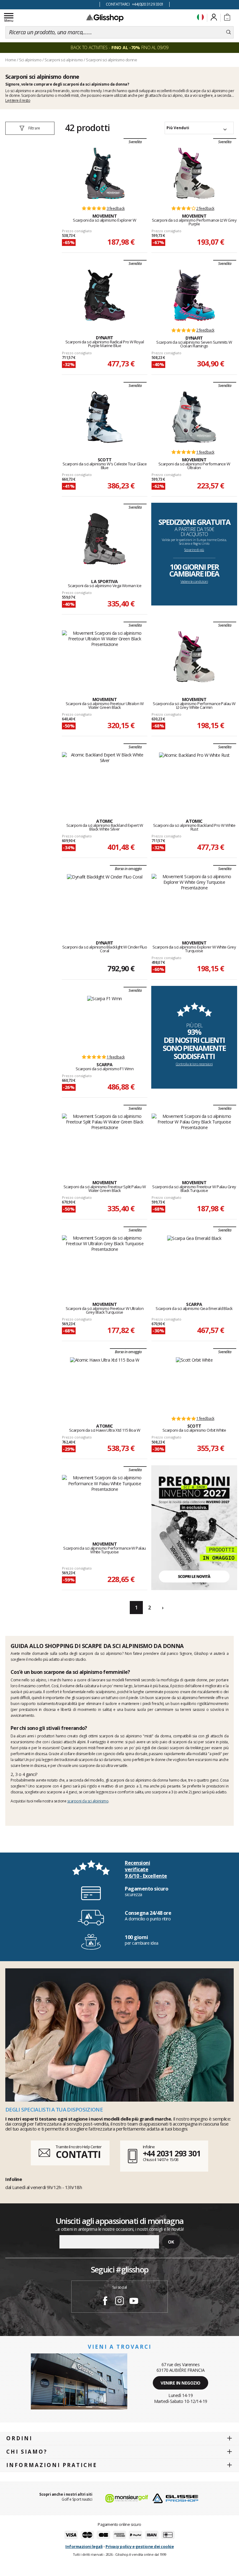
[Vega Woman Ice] (105, 539)
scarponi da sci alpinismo (88, 1801)
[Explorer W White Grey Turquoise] (194, 900)
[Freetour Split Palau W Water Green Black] (105, 1140)
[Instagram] (119, 2302)
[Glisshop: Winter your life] (105, 18)
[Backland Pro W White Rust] (194, 779)
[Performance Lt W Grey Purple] (194, 173)
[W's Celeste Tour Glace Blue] (105, 417)
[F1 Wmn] (105, 1022)
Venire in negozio (180, 2383)
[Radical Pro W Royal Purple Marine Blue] (105, 295)
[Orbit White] (194, 1383)
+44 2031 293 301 (172, 2153)
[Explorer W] (105, 173)
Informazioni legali (84, 2546)
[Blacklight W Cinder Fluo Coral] (105, 900)
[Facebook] (105, 2302)
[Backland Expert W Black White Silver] (105, 779)
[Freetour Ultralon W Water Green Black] (105, 657)
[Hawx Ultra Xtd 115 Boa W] (105, 1383)
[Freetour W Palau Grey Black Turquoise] (194, 1140)
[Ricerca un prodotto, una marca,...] (229, 32)
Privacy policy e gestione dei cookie (140, 2546)
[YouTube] (134, 2302)
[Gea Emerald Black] (194, 1262)
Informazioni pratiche (52, 2465)
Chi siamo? (27, 2452)
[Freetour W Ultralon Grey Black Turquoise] (105, 1262)
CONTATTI (78, 2154)
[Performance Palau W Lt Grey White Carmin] (194, 657)
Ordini (19, 2438)
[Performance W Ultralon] (194, 417)
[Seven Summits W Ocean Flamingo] (194, 295)
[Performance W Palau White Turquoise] (105, 1501)
